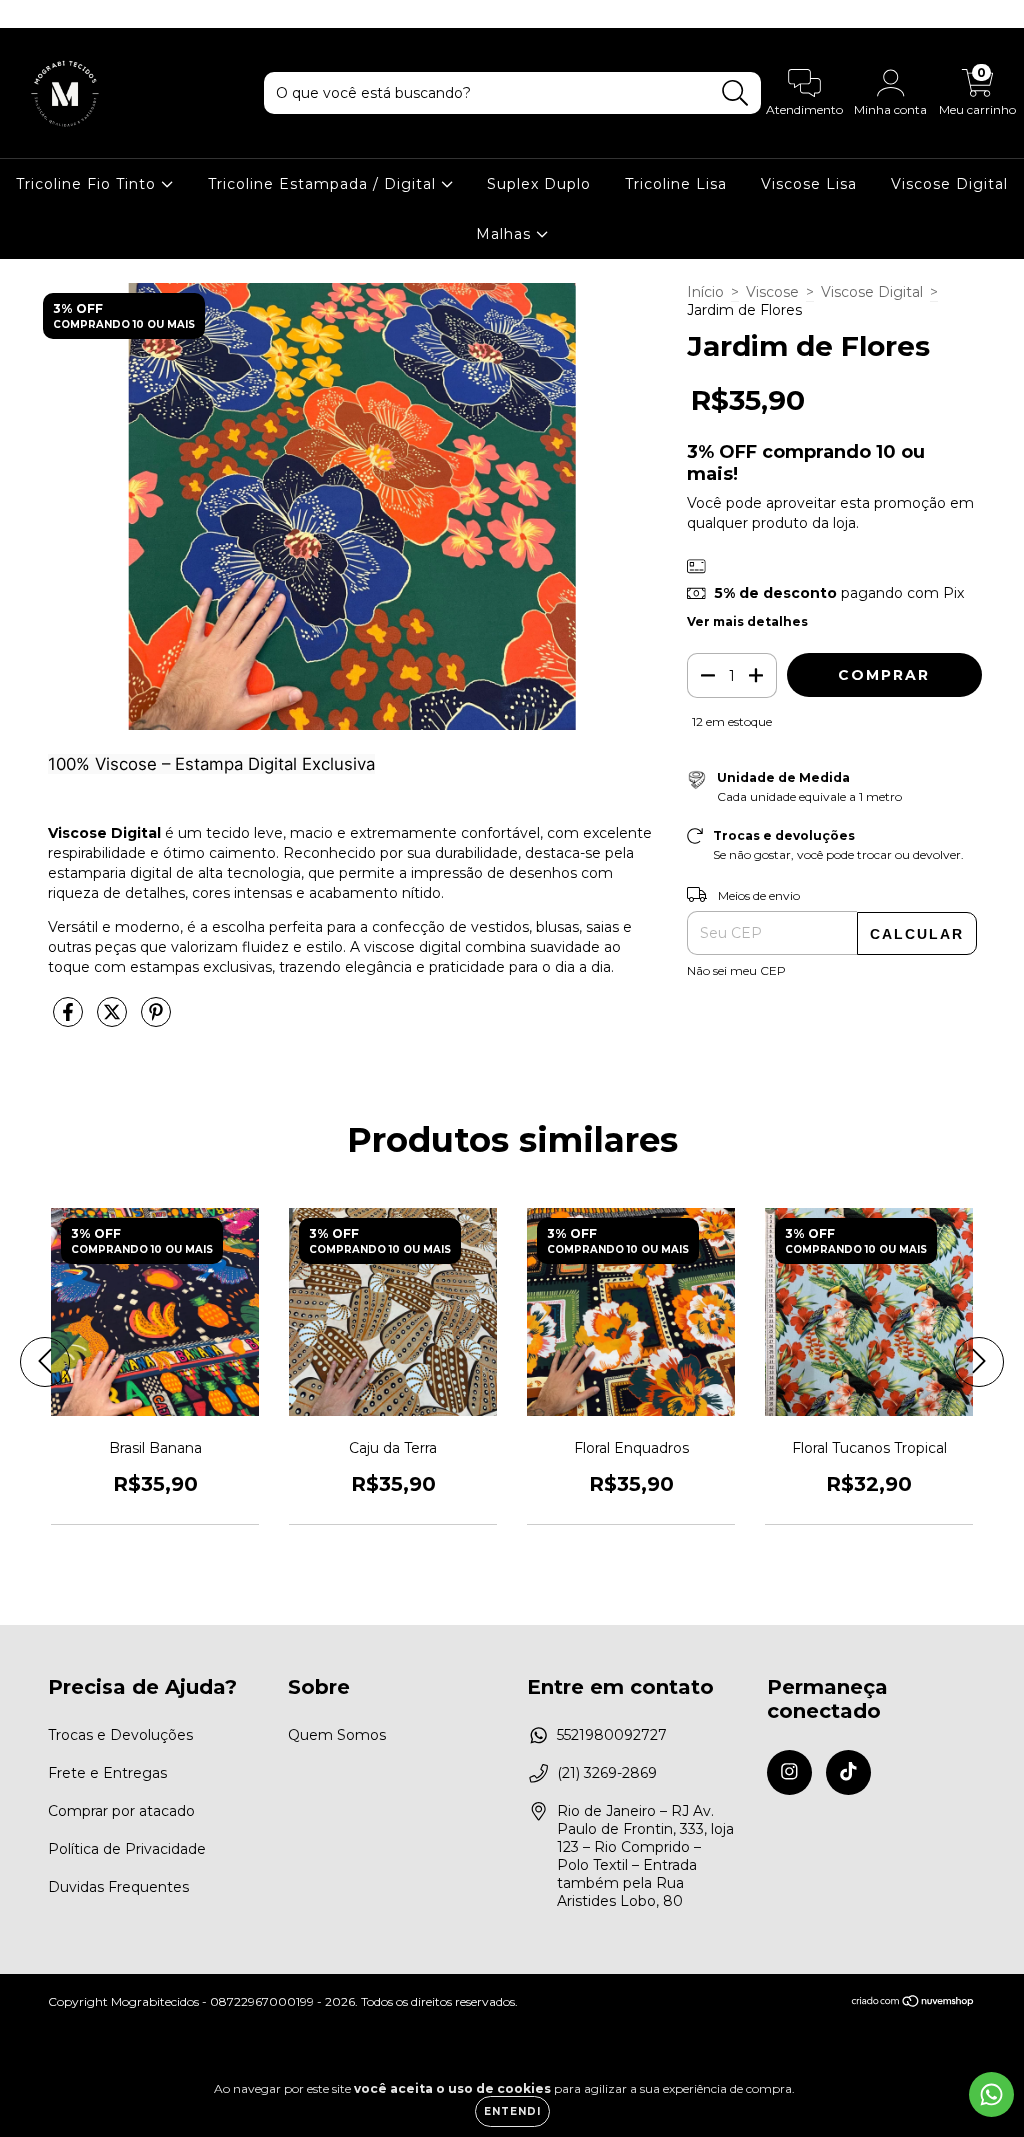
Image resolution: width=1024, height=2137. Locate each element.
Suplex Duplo (539, 184)
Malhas (506, 234)
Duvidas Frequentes (118, 1887)
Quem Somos (337, 1735)
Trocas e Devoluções (120, 1735)
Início (705, 292)
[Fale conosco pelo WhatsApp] (991, 2094)
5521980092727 (612, 1735)
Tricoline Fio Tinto (88, 184)
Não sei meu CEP (736, 970)
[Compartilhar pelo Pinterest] (156, 1020)
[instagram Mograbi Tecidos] (30, 14)
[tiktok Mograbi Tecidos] (58, 14)
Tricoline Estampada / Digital (324, 184)
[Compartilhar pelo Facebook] (70, 1020)
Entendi (512, 2111)
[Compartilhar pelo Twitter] (114, 1020)
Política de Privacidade (127, 1849)
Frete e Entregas (107, 1773)
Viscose (772, 292)
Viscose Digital (949, 184)
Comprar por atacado (121, 1811)
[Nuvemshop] (913, 2003)
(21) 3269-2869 (607, 1773)
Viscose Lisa (809, 184)
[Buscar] (735, 93)
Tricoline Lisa (676, 184)
